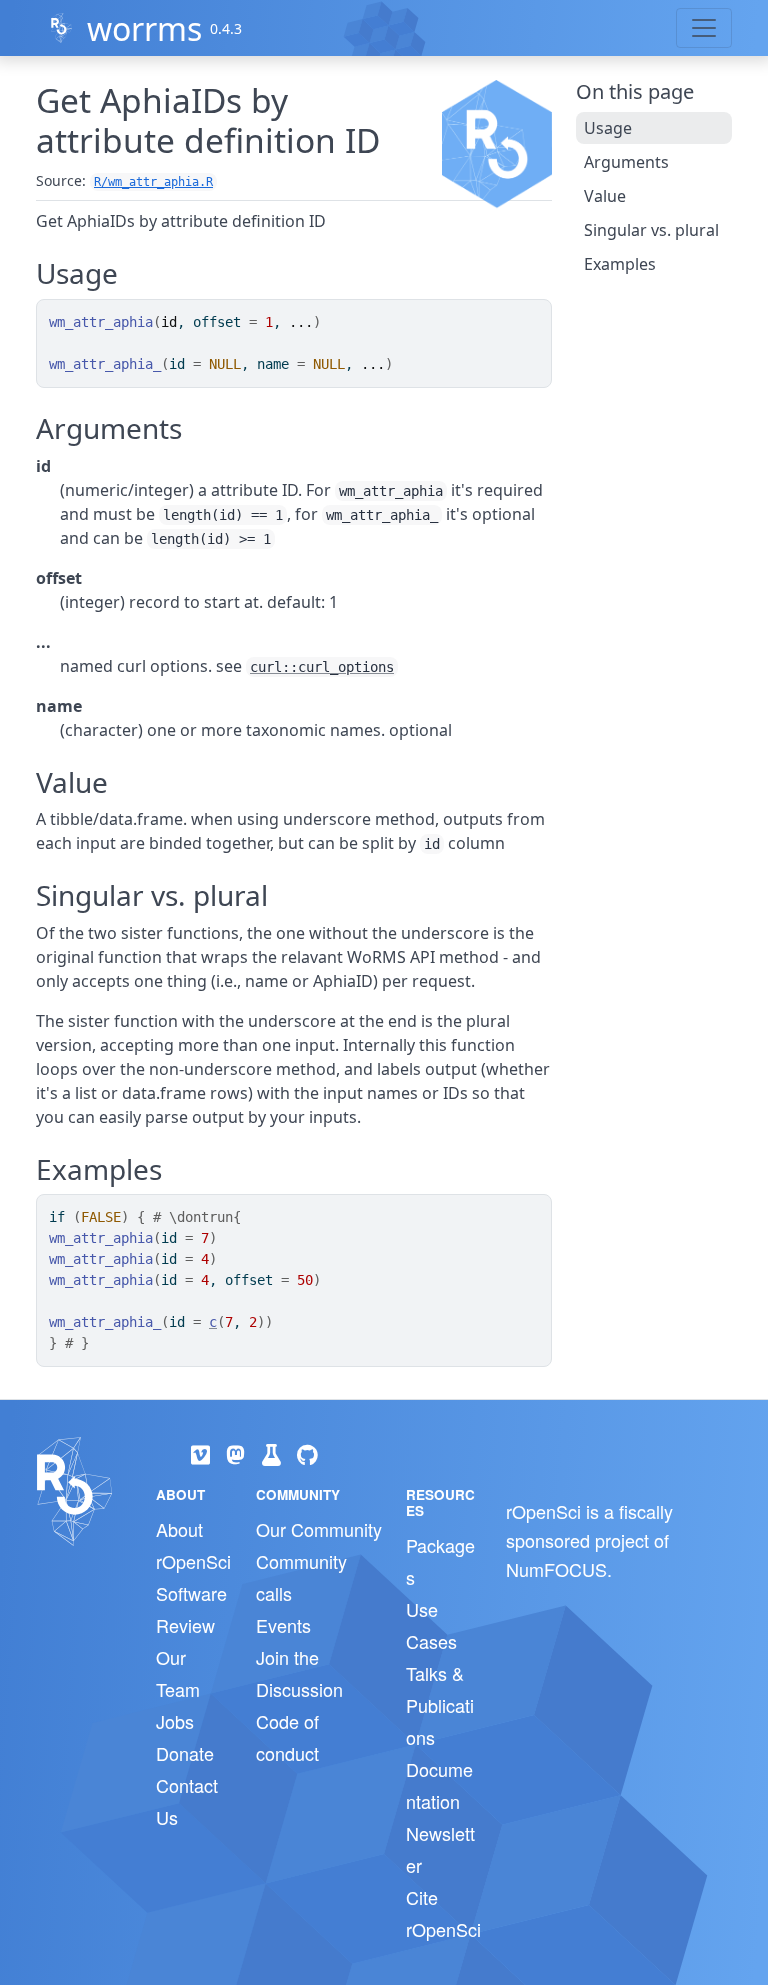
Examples (620, 264)
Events (283, 1625)
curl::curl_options (322, 667)
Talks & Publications (440, 1705)
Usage (608, 128)
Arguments (626, 162)
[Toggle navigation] (704, 28)
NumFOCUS (556, 1569)
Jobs (175, 1721)
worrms (144, 28)
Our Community (319, 1529)
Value (605, 196)
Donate (185, 1753)
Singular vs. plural (651, 230)
